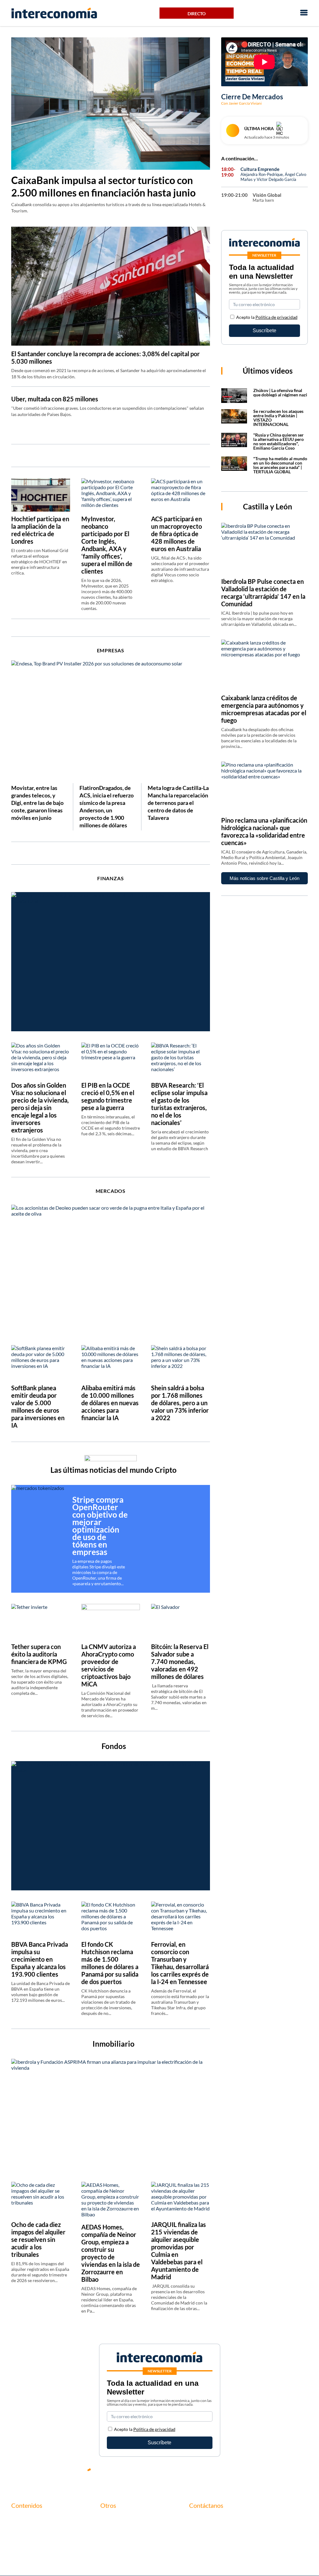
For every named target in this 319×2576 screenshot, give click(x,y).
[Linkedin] (303, 2475)
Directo (197, 14)
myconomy (23, 2518)
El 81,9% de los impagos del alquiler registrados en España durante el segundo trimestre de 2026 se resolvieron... (40, 2272)
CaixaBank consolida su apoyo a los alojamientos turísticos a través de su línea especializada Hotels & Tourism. (108, 208)
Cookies (109, 2550)
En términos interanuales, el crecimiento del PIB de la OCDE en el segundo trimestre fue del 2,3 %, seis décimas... (111, 1125)
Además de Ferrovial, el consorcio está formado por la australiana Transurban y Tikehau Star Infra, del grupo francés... (180, 2002)
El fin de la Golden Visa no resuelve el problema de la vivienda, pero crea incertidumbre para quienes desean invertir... (38, 1150)
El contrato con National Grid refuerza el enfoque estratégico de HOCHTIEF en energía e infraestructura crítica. (40, 562)
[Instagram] (285, 2475)
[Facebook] (247, 2475)
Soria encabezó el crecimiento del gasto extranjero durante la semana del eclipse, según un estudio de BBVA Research (180, 1140)
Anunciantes (25, 2529)
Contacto (110, 2518)
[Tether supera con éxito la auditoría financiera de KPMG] (41, 1620)
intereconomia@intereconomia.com (227, 2522)
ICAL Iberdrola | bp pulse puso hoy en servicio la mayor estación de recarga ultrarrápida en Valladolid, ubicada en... (259, 619)
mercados (111, 1191)
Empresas (111, 650)
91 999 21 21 (203, 2532)
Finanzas (110, 878)
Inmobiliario (114, 2044)
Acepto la (267, 317)
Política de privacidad (276, 317)
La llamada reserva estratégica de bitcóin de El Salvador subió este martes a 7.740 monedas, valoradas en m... (179, 1697)
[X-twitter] (229, 2475)
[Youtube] (266, 2475)
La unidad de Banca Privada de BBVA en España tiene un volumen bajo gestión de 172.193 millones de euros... (40, 1992)
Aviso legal (112, 2529)
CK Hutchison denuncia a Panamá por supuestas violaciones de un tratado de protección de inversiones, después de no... (108, 2002)
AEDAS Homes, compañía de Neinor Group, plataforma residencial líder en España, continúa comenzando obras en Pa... (109, 2300)
